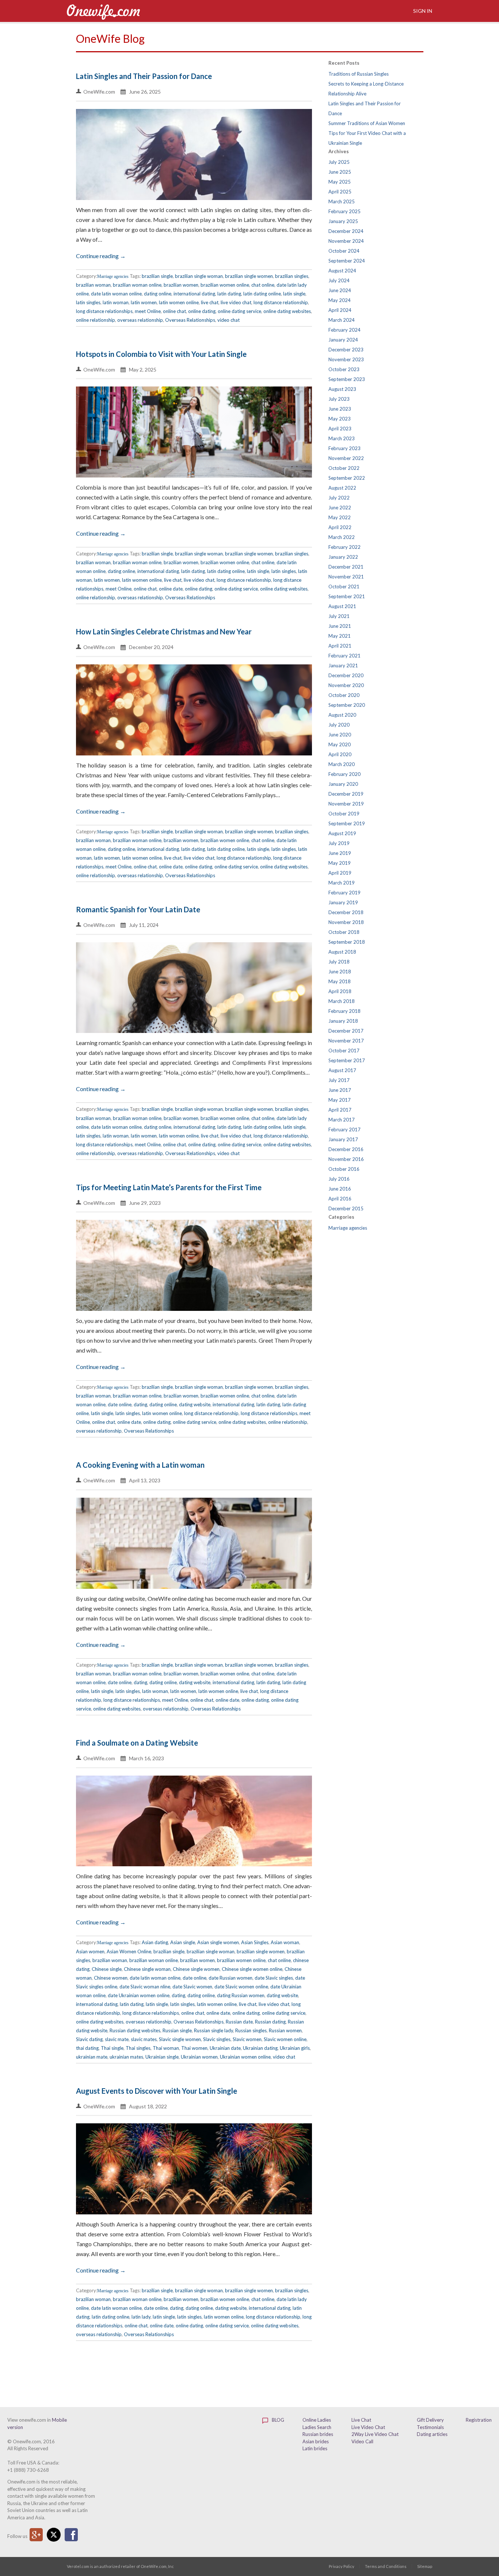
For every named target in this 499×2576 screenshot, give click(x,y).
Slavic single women (180, 2039)
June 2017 (340, 1090)
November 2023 (346, 359)
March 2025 (342, 201)
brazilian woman (93, 285)
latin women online (179, 302)
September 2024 (347, 261)
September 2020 (347, 705)
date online (120, 1404)
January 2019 (343, 902)
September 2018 (347, 942)
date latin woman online (116, 294)
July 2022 (339, 498)
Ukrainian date (225, 2048)
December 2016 (346, 1149)
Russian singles (251, 2030)
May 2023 (340, 419)
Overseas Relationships (190, 320)
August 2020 (342, 715)
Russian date (239, 2022)
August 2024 (342, 271)
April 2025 (340, 192)
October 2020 (344, 695)
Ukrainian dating (260, 2048)
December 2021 (346, 567)
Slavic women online (285, 2039)
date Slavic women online (241, 1987)
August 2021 (342, 606)
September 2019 (347, 823)
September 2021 (347, 596)
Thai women (194, 2048)
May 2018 (340, 981)
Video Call (362, 2441)
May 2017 (340, 1100)
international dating (194, 294)
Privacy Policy (342, 2566)
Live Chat (361, 2420)
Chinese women (111, 1978)
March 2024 (342, 320)
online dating (202, 311)
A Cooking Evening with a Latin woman (140, 1465)
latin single (294, 294)
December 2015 (346, 1208)
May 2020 (340, 744)
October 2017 (344, 1051)
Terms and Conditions (386, 2566)
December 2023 (346, 350)
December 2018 (346, 912)
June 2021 (340, 626)
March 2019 (342, 883)
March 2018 (342, 1001)
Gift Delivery (430, 2420)
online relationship (96, 320)
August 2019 (342, 833)
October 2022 (344, 468)
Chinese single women (196, 1969)
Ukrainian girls (295, 2048)
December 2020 (346, 675)
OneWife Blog (110, 38)
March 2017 (342, 1120)
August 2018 (342, 952)
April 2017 (340, 1110)
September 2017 (347, 1060)
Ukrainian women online (245, 2057)
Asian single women (218, 1942)
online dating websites (287, 311)
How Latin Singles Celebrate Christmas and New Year (164, 631)
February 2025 (344, 211)
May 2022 (340, 517)
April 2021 (340, 646)
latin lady (141, 2317)
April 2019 (340, 873)
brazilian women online (225, 285)
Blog (277, 2420)
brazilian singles (292, 276)
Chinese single (107, 1969)
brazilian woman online (137, 285)
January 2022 (343, 557)
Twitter (54, 2535)
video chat (228, 320)
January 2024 (343, 340)
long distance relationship (281, 302)
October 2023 (344, 369)
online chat (174, 311)
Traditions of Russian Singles (359, 74)
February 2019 (344, 893)
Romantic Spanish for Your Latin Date (138, 909)
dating (140, 1404)
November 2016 (346, 1159)
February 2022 (344, 547)
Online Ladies (317, 2420)
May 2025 (340, 182)
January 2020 (343, 784)
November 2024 (346, 241)
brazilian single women (249, 276)
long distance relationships (104, 311)
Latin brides (315, 2448)
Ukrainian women (199, 2057)
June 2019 (340, 853)
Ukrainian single (162, 2057)
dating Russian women (241, 1995)
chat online (263, 285)
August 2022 (342, 488)
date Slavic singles (274, 1978)
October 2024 (344, 251)
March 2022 (342, 537)
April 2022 (340, 527)
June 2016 (340, 1189)
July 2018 (339, 962)
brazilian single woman (199, 276)
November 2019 (346, 804)
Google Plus (36, 2535)
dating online (158, 294)
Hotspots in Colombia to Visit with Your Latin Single (161, 354)
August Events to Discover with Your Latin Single (157, 2091)
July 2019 (339, 843)
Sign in (422, 11)
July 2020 (339, 725)
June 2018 (340, 972)
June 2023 (340, 409)
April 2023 (340, 429)
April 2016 (340, 1199)
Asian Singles (255, 1942)
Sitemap (425, 2566)
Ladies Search (317, 2427)
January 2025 (343, 221)
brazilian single (157, 276)
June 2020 (340, 735)
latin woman (116, 302)
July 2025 (339, 162)
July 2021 (339, 616)
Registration (479, 2420)
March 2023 (342, 438)
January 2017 (343, 1139)
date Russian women (231, 1978)
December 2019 (346, 794)
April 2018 (340, 991)
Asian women (90, 1951)
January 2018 (343, 1021)
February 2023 (344, 448)
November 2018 (346, 922)
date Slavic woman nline (145, 1987)
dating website (195, 1404)
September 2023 (347, 379)
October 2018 (344, 932)
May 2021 (340, 636)
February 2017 (344, 1129)
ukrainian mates (126, 2057)
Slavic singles (217, 2039)
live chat (210, 302)
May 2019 (340, 863)
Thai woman (166, 2048)
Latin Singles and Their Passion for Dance (144, 76)
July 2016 (339, 1179)
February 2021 (344, 656)
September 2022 (347, 478)
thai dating (87, 2048)
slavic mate (117, 2039)
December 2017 (346, 1031)
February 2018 (344, 1011)
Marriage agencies (113, 276)
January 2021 (343, 665)
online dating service (239, 311)
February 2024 (344, 330)
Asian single (183, 1942)
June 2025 (340, 172)
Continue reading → (101, 256)
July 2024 (339, 280)
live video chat (236, 302)
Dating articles (432, 2434)
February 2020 (344, 774)
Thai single (112, 2048)
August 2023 (342, 389)
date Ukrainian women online (139, 1995)
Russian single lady (214, 2030)
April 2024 (340, 310)
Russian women (285, 2030)
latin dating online (262, 294)
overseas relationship (140, 320)
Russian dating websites (135, 2030)
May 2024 (340, 300)
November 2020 (346, 685)
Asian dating (155, 1942)
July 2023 (339, 399)
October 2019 (344, 814)
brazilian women (181, 285)
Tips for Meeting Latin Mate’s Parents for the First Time (169, 1187)
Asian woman (285, 1942)
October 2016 (344, 1169)
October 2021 (344, 587)
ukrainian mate (92, 2057)
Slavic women (247, 2039)
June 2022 (340, 508)
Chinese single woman (147, 1969)
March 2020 (342, 764)
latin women (144, 302)
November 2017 (346, 1041)
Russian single (177, 2030)
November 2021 (346, 577)
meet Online (148, 311)
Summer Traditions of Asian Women (367, 123)
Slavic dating (89, 2039)
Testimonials (430, 2427)
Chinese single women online (252, 1969)
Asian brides (316, 2441)
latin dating (229, 294)
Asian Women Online (129, 1951)
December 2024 (346, 231)
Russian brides (318, 2434)
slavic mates (144, 2039)
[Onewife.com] (103, 11)
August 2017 (342, 1070)
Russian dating (270, 2022)
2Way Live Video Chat (375, 2434)
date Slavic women (192, 1987)
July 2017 (339, 1080)
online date (171, 589)
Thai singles (138, 2048)
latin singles (88, 302)
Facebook (71, 2535)
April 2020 (340, 754)
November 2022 (346, 458)
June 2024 (340, 290)
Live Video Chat (368, 2427)
